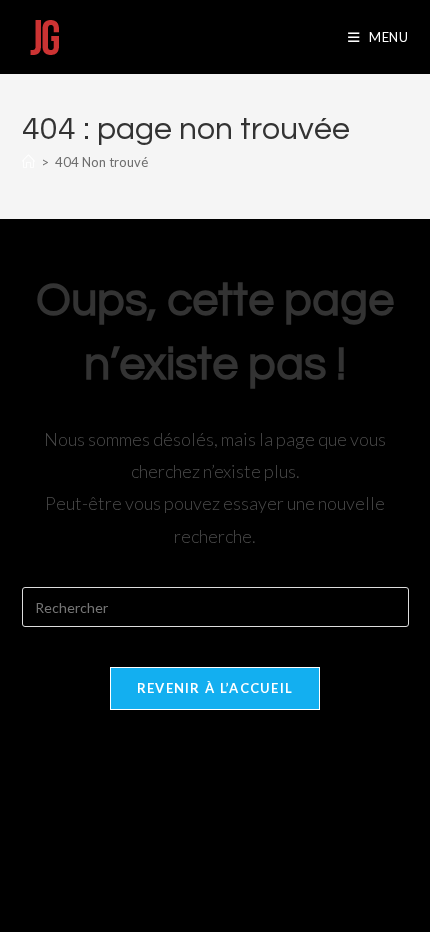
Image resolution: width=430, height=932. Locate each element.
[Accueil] (28, 162)
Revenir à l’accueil (215, 688)
